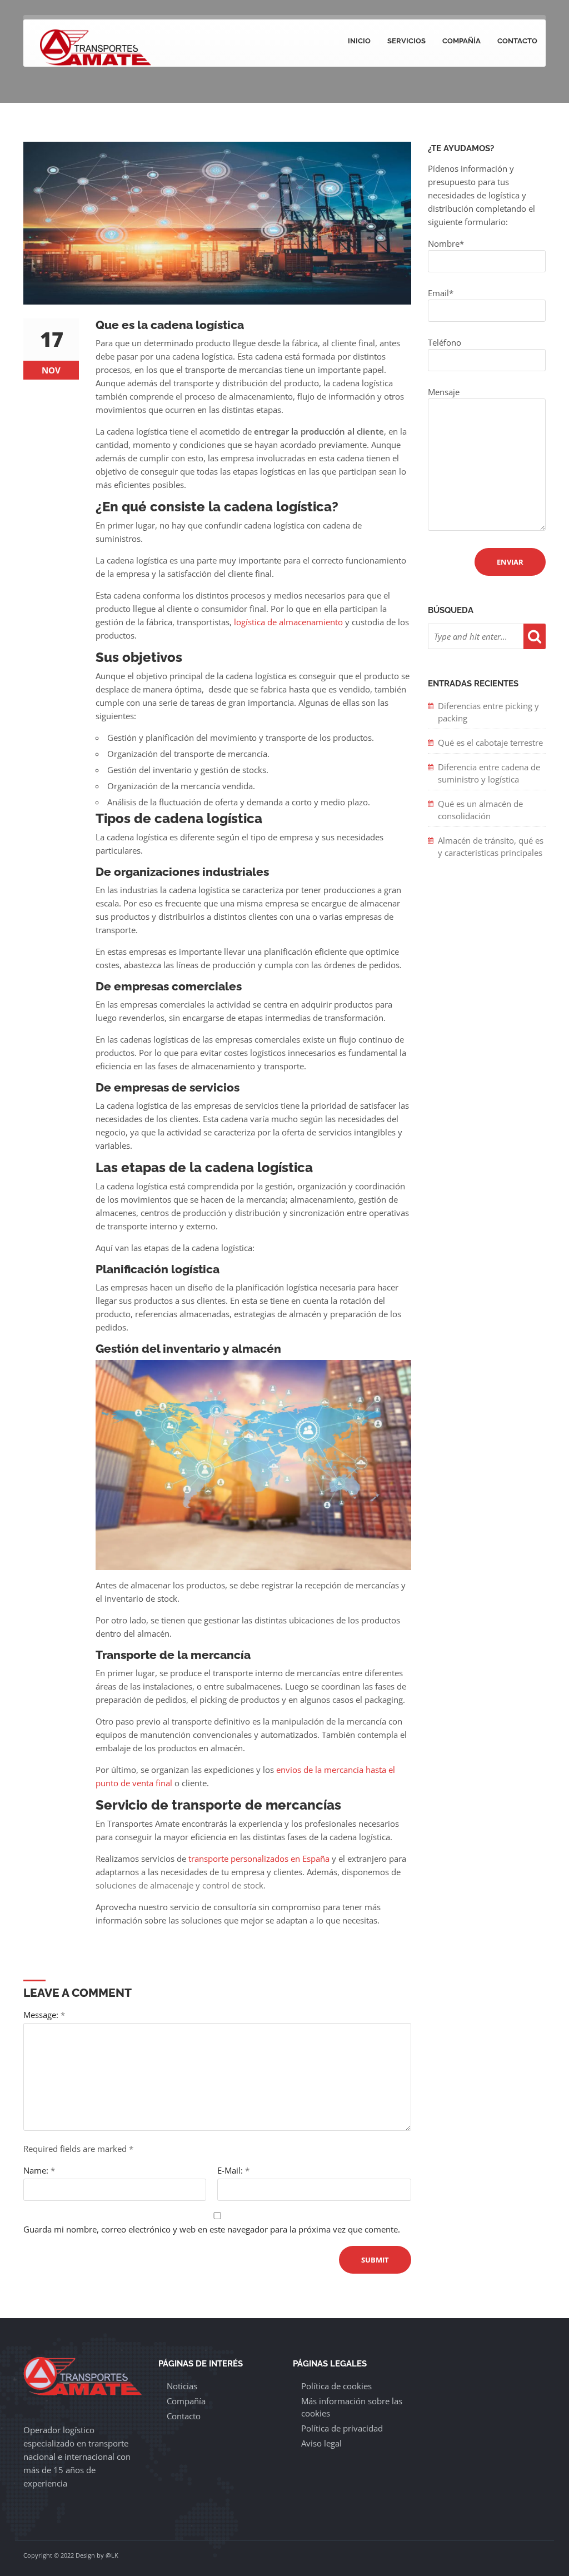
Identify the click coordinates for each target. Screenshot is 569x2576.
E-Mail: (233, 2170)
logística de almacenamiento (288, 622)
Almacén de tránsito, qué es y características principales (491, 846)
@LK (112, 2555)
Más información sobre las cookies (352, 2407)
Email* (441, 293)
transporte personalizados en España (259, 1858)
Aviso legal (321, 2443)
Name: (39, 2170)
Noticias (182, 2386)
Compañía (461, 41)
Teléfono (445, 342)
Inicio (359, 41)
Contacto (517, 41)
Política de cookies (336, 2386)
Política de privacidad (342, 2428)
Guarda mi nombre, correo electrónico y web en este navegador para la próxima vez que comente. (212, 2229)
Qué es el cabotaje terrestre (490, 743)
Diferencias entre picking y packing (488, 712)
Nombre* (446, 243)
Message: (44, 2015)
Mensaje (444, 392)
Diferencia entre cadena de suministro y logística (489, 773)
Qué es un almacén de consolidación (480, 810)
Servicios (406, 41)
